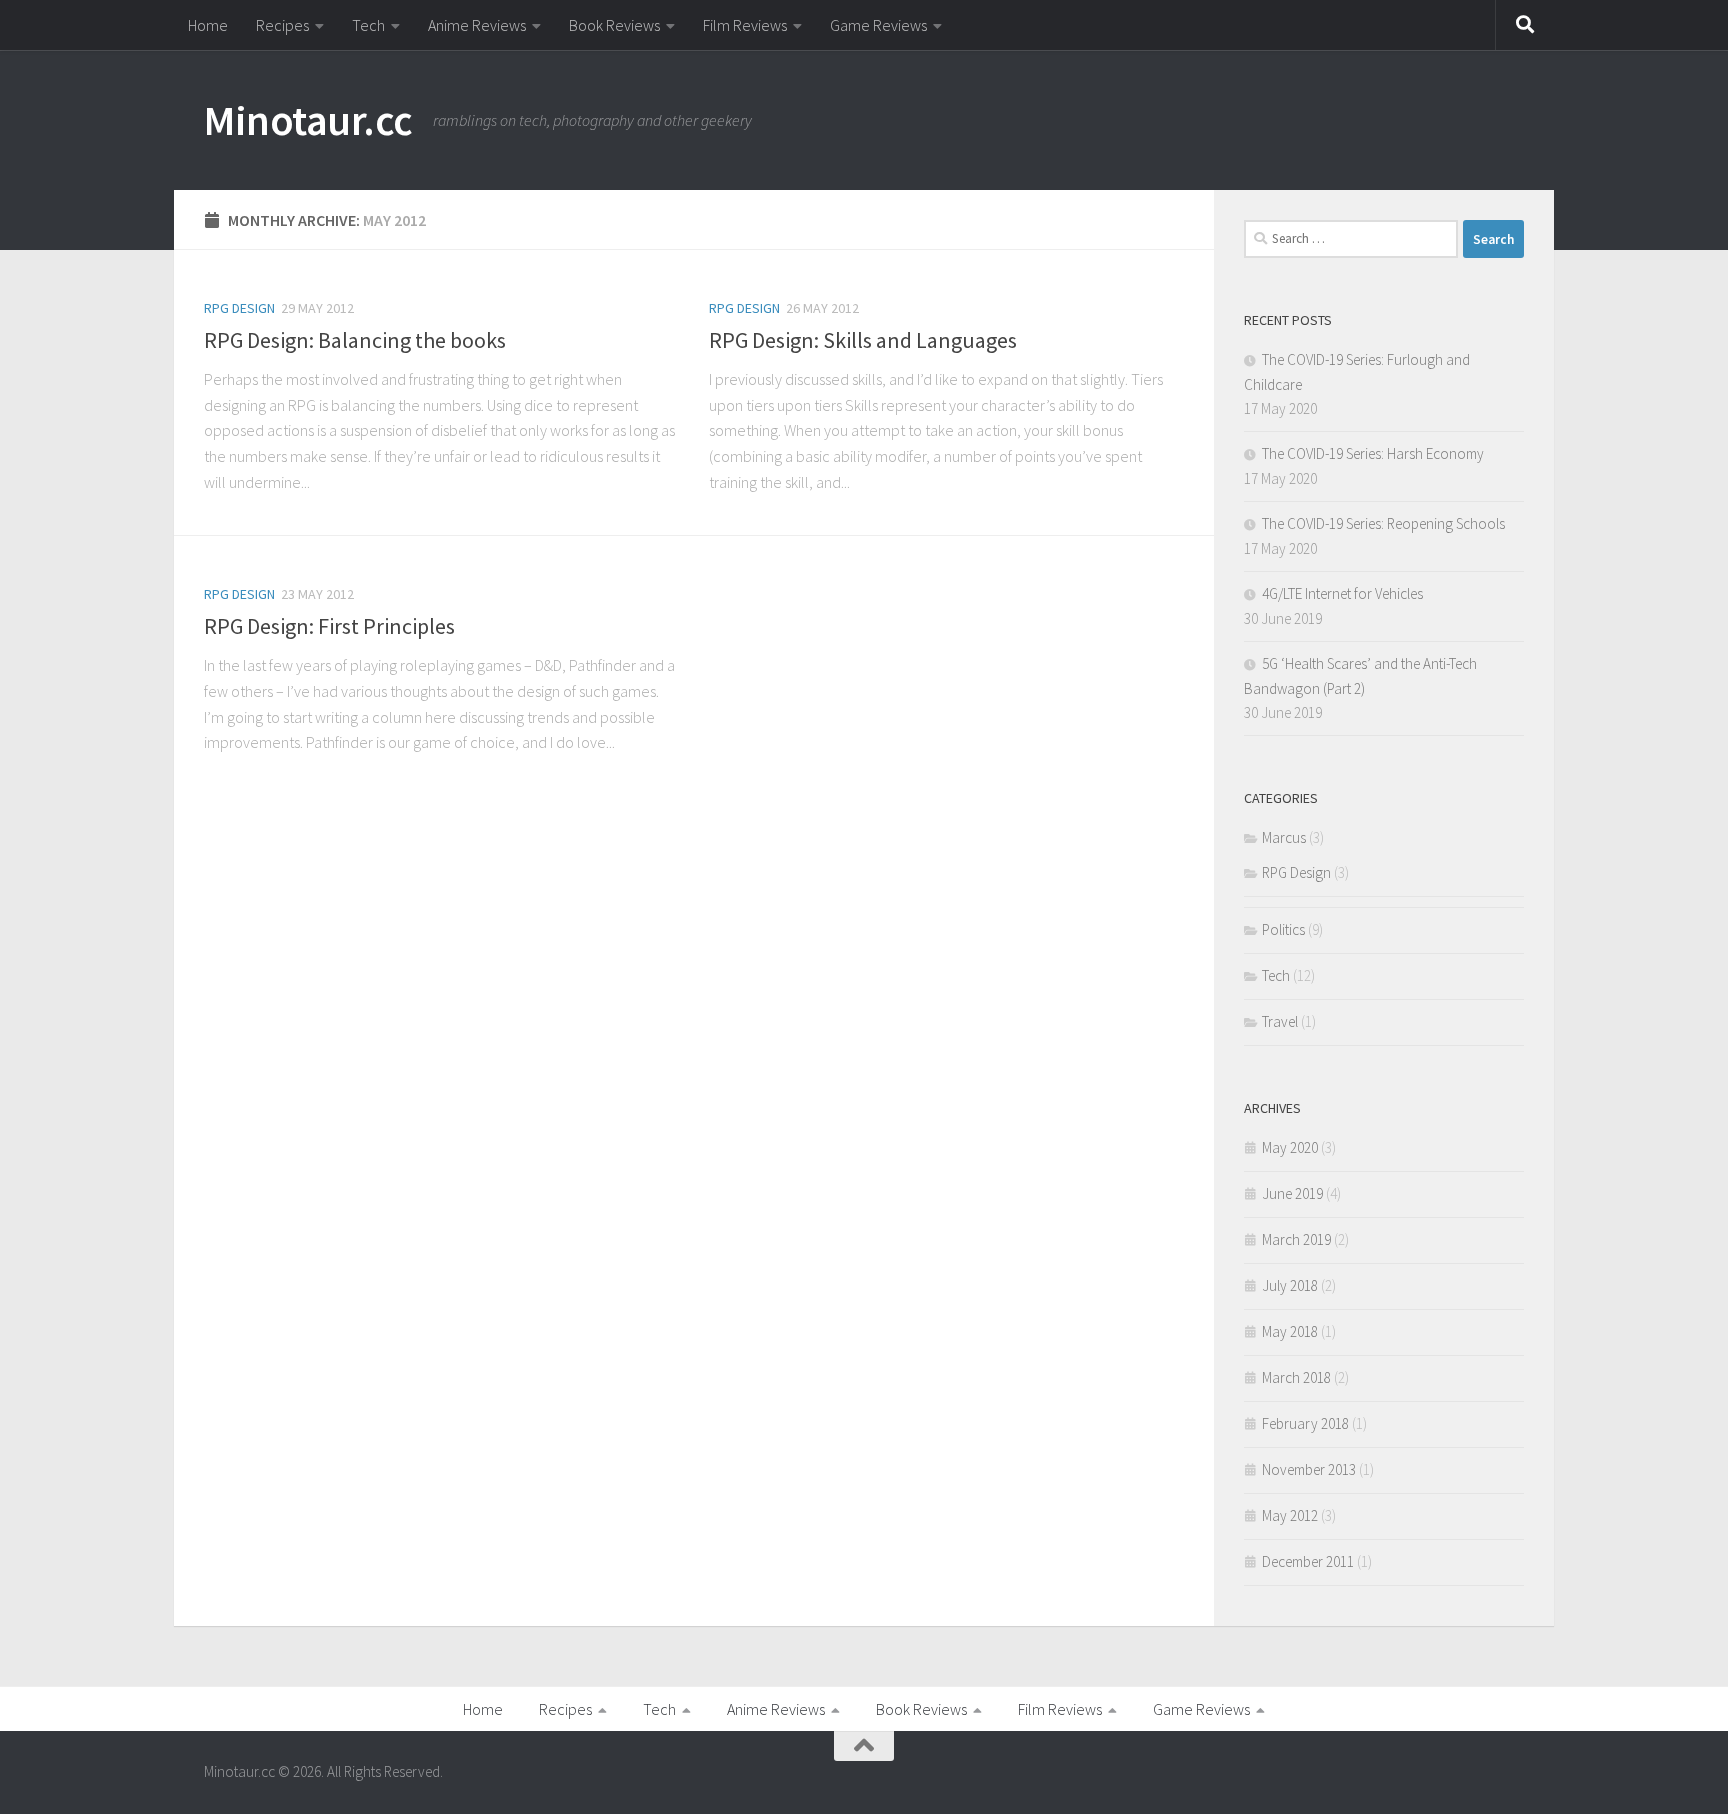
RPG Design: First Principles (329, 626)
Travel (1280, 1021)
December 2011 (1308, 1561)
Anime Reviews (477, 25)
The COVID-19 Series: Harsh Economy (1373, 453)
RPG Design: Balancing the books (355, 340)
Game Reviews (878, 25)
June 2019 (1292, 1193)
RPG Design (239, 308)
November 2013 (1309, 1469)
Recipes (282, 25)
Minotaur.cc (308, 120)
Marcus (1284, 837)
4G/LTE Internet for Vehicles (1342, 593)
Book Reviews (614, 25)
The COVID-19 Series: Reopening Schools (1383, 523)
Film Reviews (745, 25)
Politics (1283, 929)
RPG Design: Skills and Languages (863, 340)
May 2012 (1290, 1515)
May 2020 (1290, 1147)
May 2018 (1290, 1331)
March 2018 (1296, 1377)
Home (208, 25)
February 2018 (1305, 1423)
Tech (368, 25)
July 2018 (1290, 1285)
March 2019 (1296, 1239)
